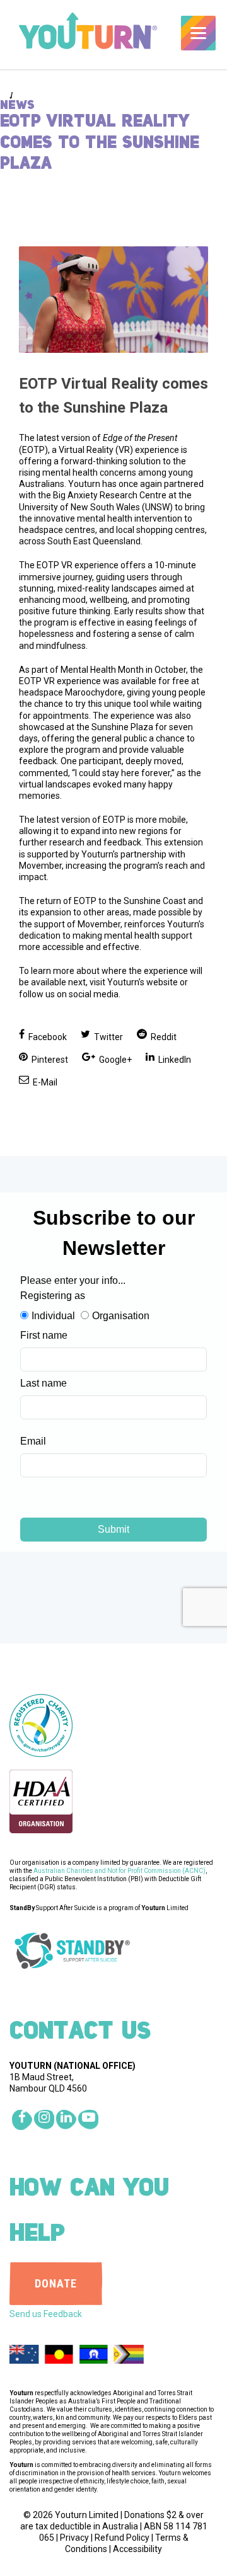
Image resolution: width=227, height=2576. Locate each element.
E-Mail (44, 1082)
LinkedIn (174, 1060)
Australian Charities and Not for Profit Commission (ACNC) (119, 1871)
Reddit (163, 1037)
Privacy (74, 2538)
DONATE (56, 2283)
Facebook (47, 1037)
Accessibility (137, 2549)
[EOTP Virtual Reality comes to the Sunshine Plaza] (113, 300)
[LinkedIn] (66, 2120)
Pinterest (49, 1060)
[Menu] (198, 33)
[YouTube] (88, 2120)
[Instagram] (44, 2120)
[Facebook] (22, 2120)
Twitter (108, 1037)
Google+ (114, 1060)
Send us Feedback (46, 2314)
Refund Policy (122, 2538)
